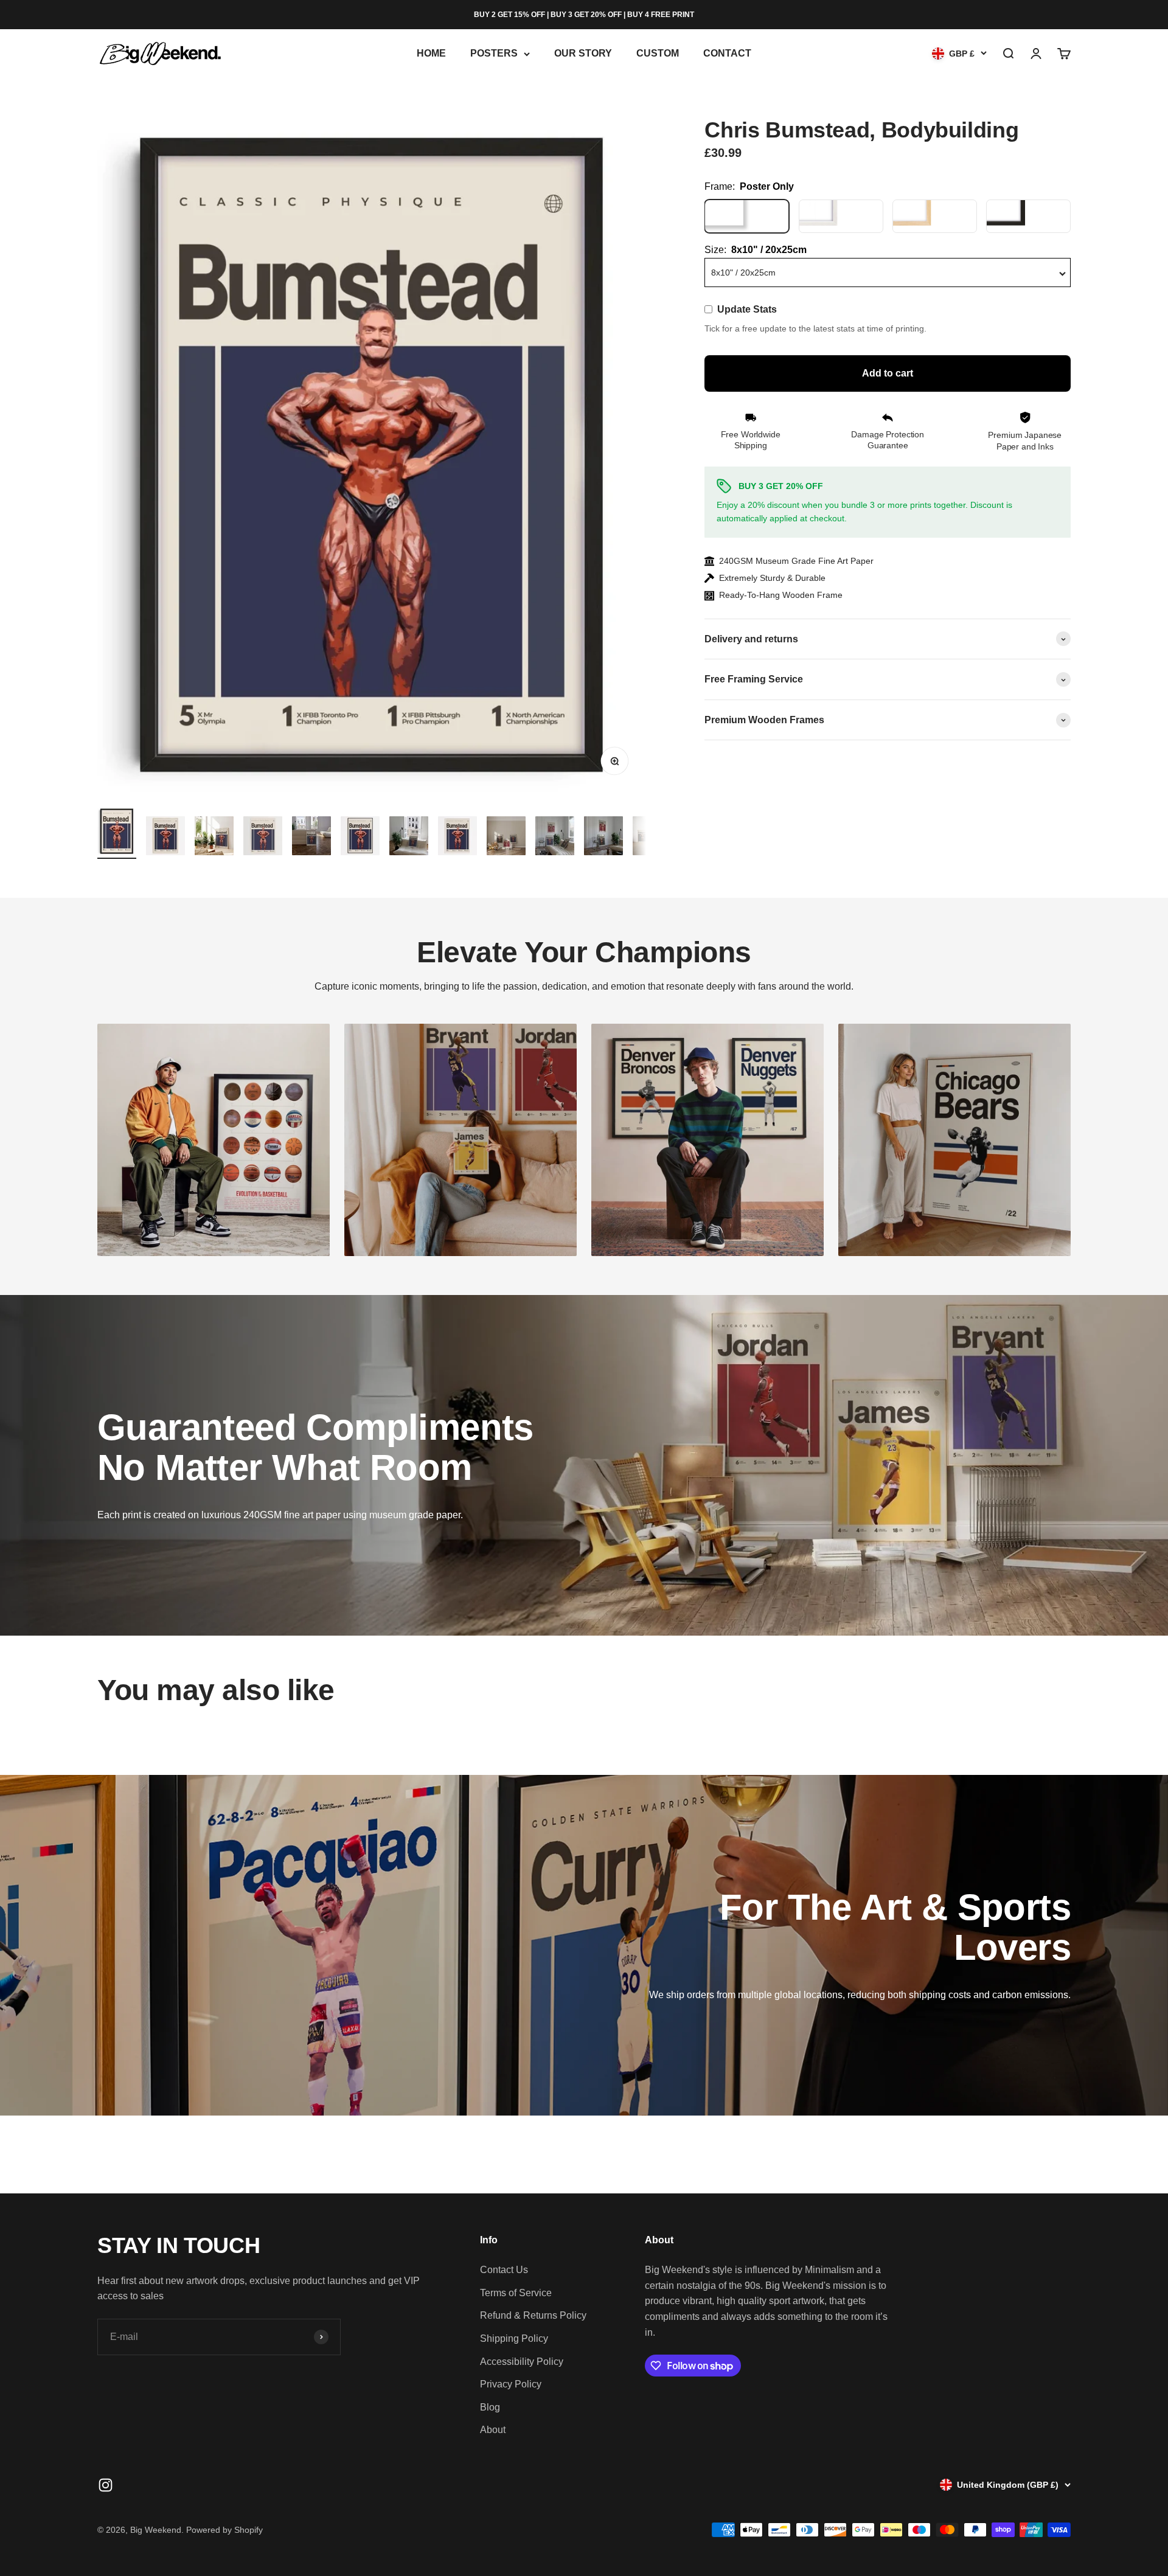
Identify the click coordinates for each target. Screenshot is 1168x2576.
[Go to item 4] (263, 838)
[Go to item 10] (555, 838)
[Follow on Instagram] (106, 2485)
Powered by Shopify (224, 2530)
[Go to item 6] (360, 838)
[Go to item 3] (214, 838)
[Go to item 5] (311, 838)
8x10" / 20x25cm (743, 273)
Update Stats (747, 310)
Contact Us (504, 2270)
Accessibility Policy (522, 2362)
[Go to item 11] (603, 838)
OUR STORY (583, 54)
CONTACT (727, 54)
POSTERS (494, 54)
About (493, 2430)
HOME (431, 54)
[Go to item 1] (117, 833)
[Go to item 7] (409, 838)
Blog (490, 2407)
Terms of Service (516, 2293)
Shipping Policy (514, 2338)
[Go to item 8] (457, 838)
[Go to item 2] (165, 838)
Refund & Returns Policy (533, 2315)
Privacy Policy (511, 2384)
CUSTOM (658, 54)
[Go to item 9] (506, 838)
